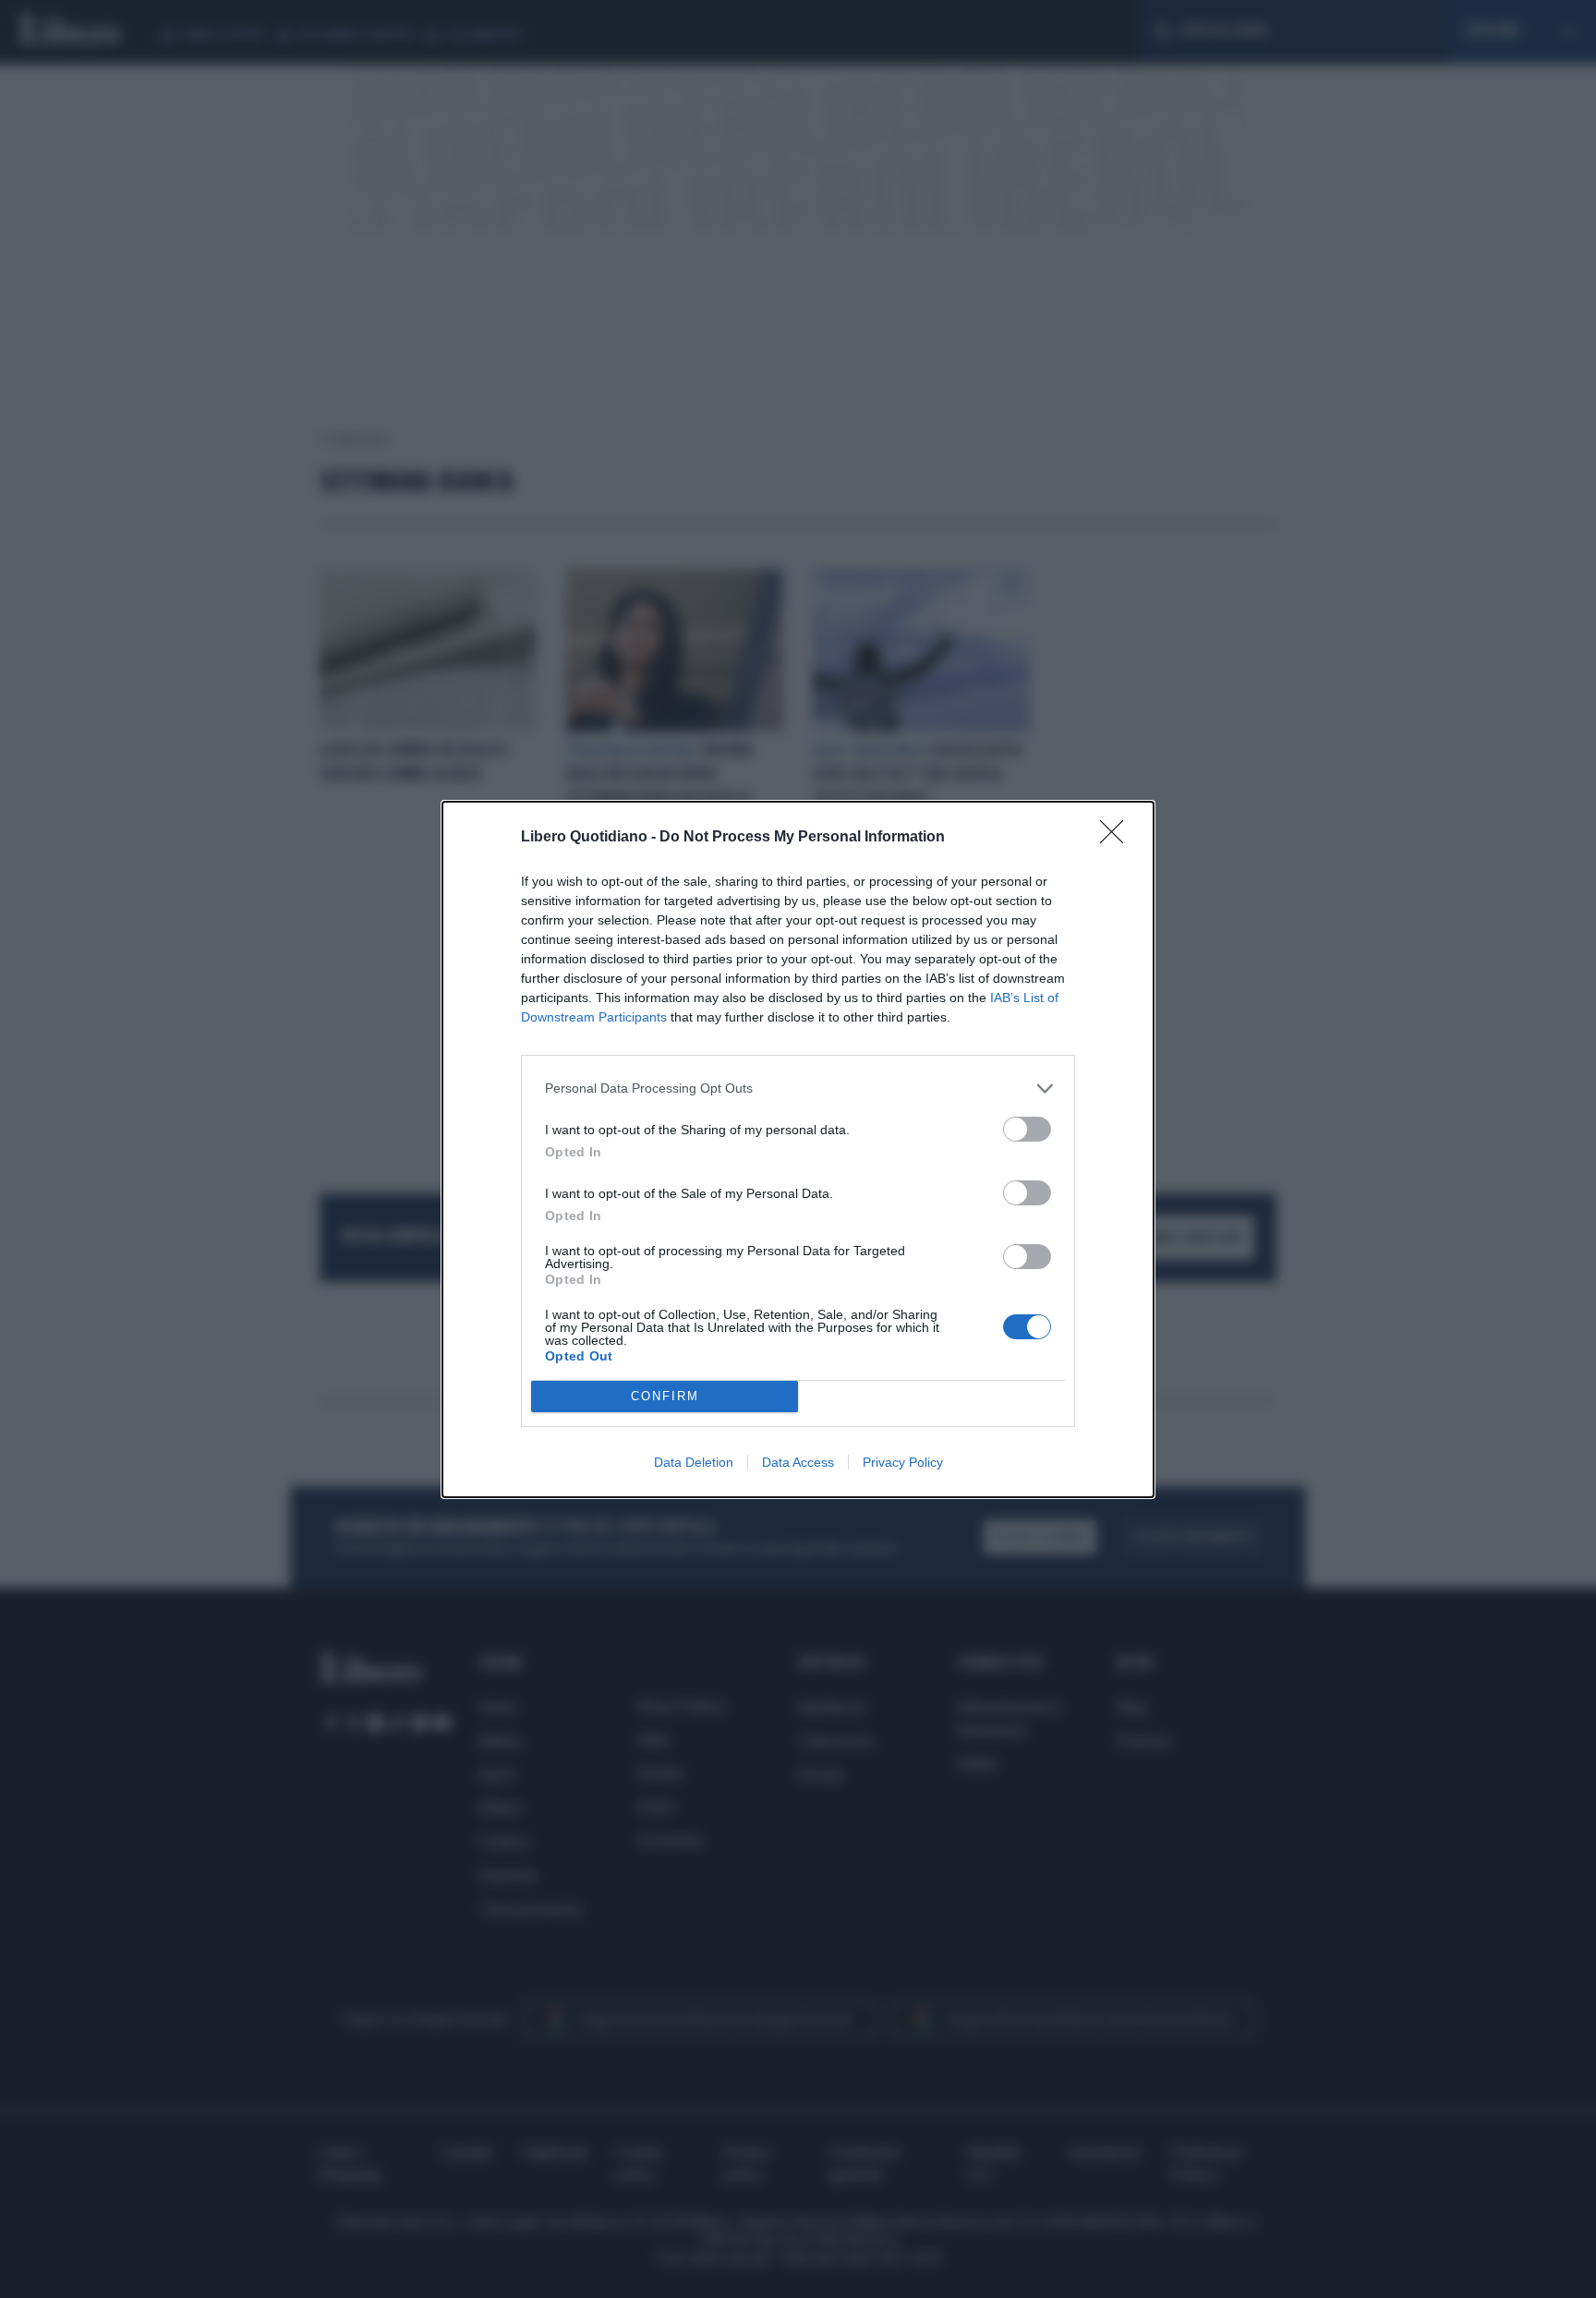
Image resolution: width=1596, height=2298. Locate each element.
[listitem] (798, 1089)
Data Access (798, 1462)
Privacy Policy (903, 1462)
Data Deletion (694, 1462)
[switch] (1027, 1129)
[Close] (1118, 838)
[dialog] (798, 1149)
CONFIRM (665, 1396)
